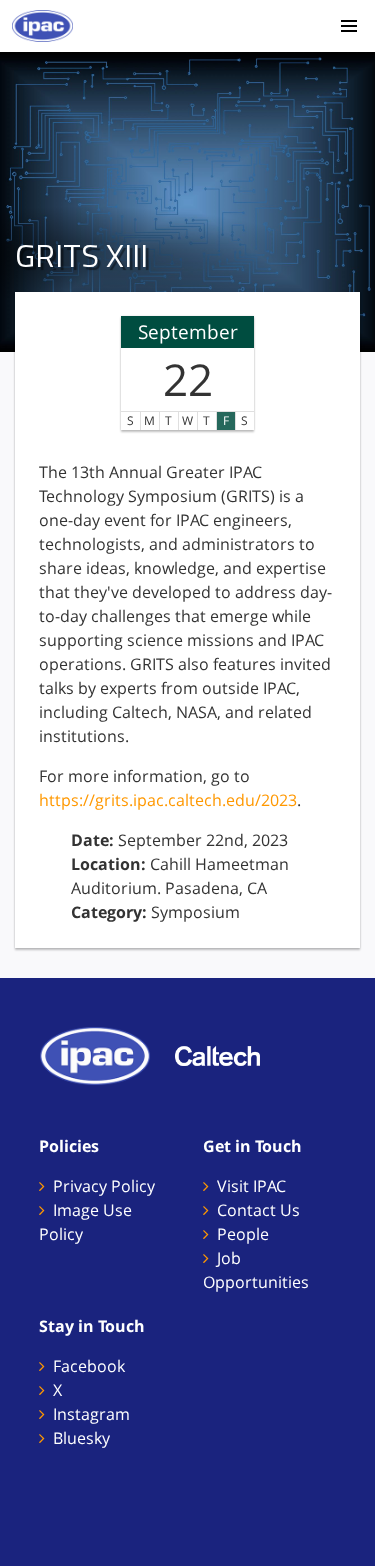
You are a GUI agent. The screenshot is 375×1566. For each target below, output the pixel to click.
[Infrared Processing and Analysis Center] (105, 1055)
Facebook (89, 1366)
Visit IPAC (251, 1186)
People (243, 1234)
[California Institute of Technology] (227, 1055)
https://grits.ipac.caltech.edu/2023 (168, 800)
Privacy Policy (104, 1186)
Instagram (91, 1414)
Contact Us (258, 1210)
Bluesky (81, 1438)
